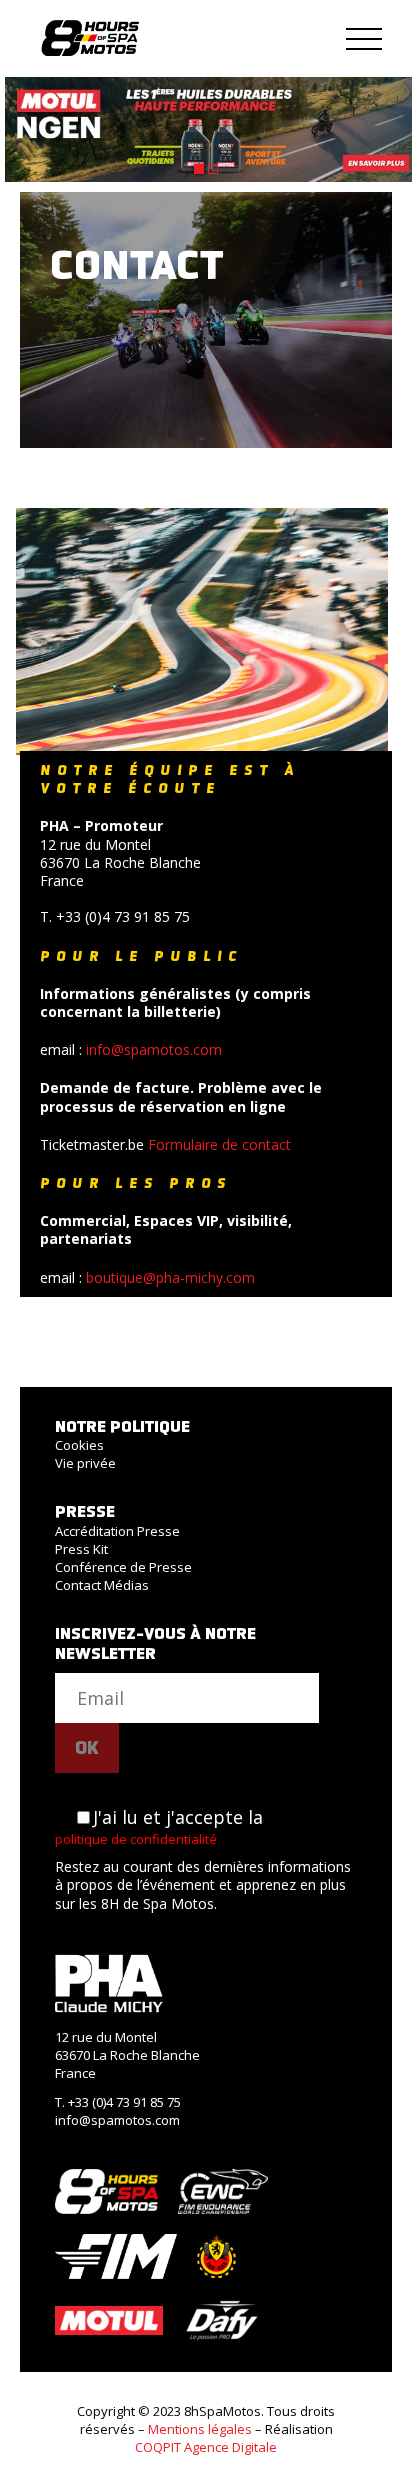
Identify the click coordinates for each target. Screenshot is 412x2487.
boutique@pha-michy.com (170, 1278)
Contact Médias (102, 1585)
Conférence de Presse (123, 1567)
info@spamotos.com (154, 1050)
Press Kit (81, 1549)
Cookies (79, 1445)
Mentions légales (200, 2429)
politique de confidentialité (136, 1839)
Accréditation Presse (117, 1531)
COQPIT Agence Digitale (206, 2447)
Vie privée (85, 1463)
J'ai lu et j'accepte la (159, 1826)
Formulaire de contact (219, 1145)
